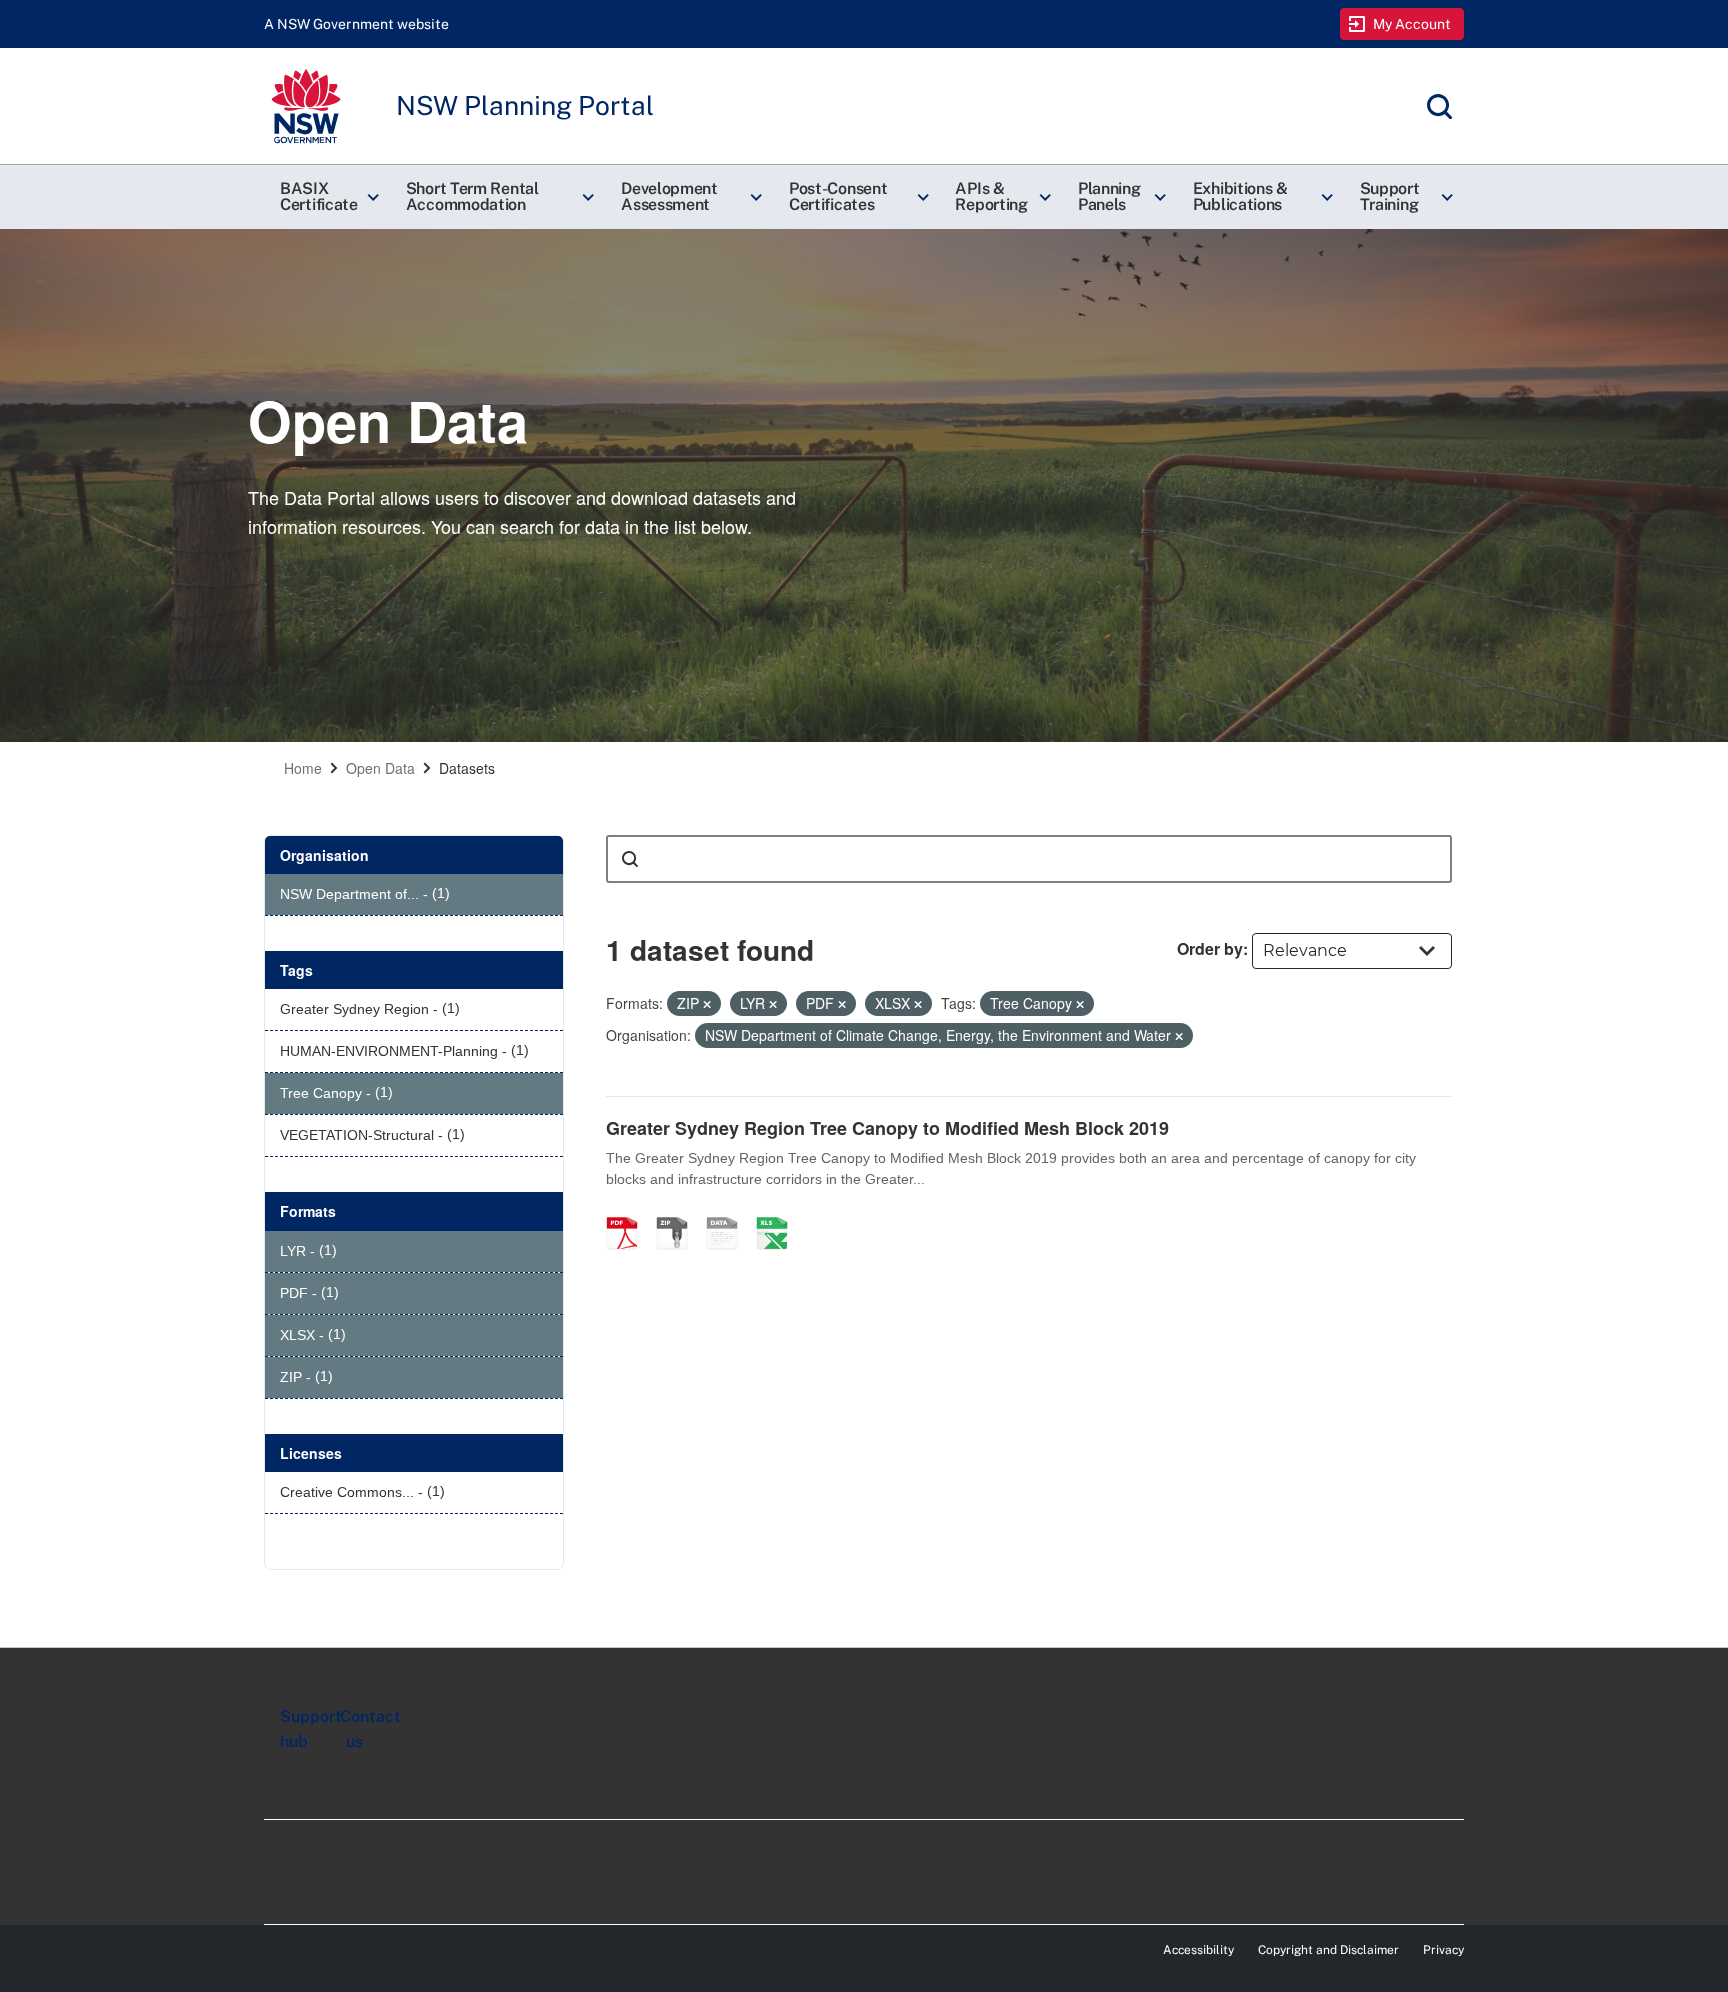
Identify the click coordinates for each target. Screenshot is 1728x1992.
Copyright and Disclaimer (1328, 1950)
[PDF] (629, 1212)
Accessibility (1198, 1950)
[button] (327, 197)
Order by (1210, 948)
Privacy (1443, 1950)
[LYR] (729, 1212)
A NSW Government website (356, 24)
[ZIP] (679, 1212)
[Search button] (630, 859)
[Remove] (707, 1004)
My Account (1412, 24)
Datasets (467, 768)
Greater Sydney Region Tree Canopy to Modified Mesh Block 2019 (887, 1128)
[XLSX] (779, 1212)
